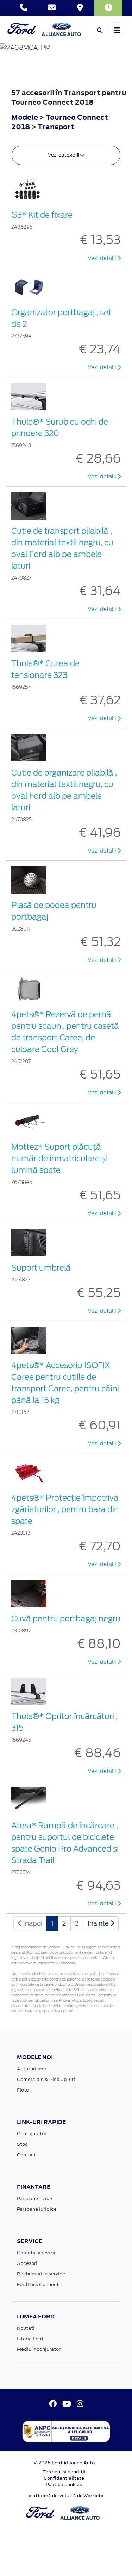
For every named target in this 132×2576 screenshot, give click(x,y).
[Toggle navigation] (117, 30)
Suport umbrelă (41, 1268)
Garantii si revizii (36, 2253)
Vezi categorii (64, 155)
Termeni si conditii (64, 2472)
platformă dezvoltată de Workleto (66, 2496)
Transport (56, 127)
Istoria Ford (30, 2339)
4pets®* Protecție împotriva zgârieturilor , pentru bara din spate (65, 1509)
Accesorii (28, 2263)
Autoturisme (32, 2069)
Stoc (22, 2144)
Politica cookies (64, 2485)
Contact (26, 2155)
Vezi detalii (103, 258)
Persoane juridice (37, 2209)
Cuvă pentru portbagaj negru (66, 1619)
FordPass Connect (38, 2284)
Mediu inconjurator (39, 2349)
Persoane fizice (34, 2198)
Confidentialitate (64, 2478)
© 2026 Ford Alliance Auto (64, 2463)
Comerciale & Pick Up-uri (46, 2079)
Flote (23, 2090)
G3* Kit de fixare (42, 215)
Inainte (99, 1923)
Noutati (26, 2328)
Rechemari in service (41, 2274)
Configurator (32, 2134)
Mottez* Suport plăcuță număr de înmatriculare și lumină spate (59, 1159)
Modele (25, 117)
